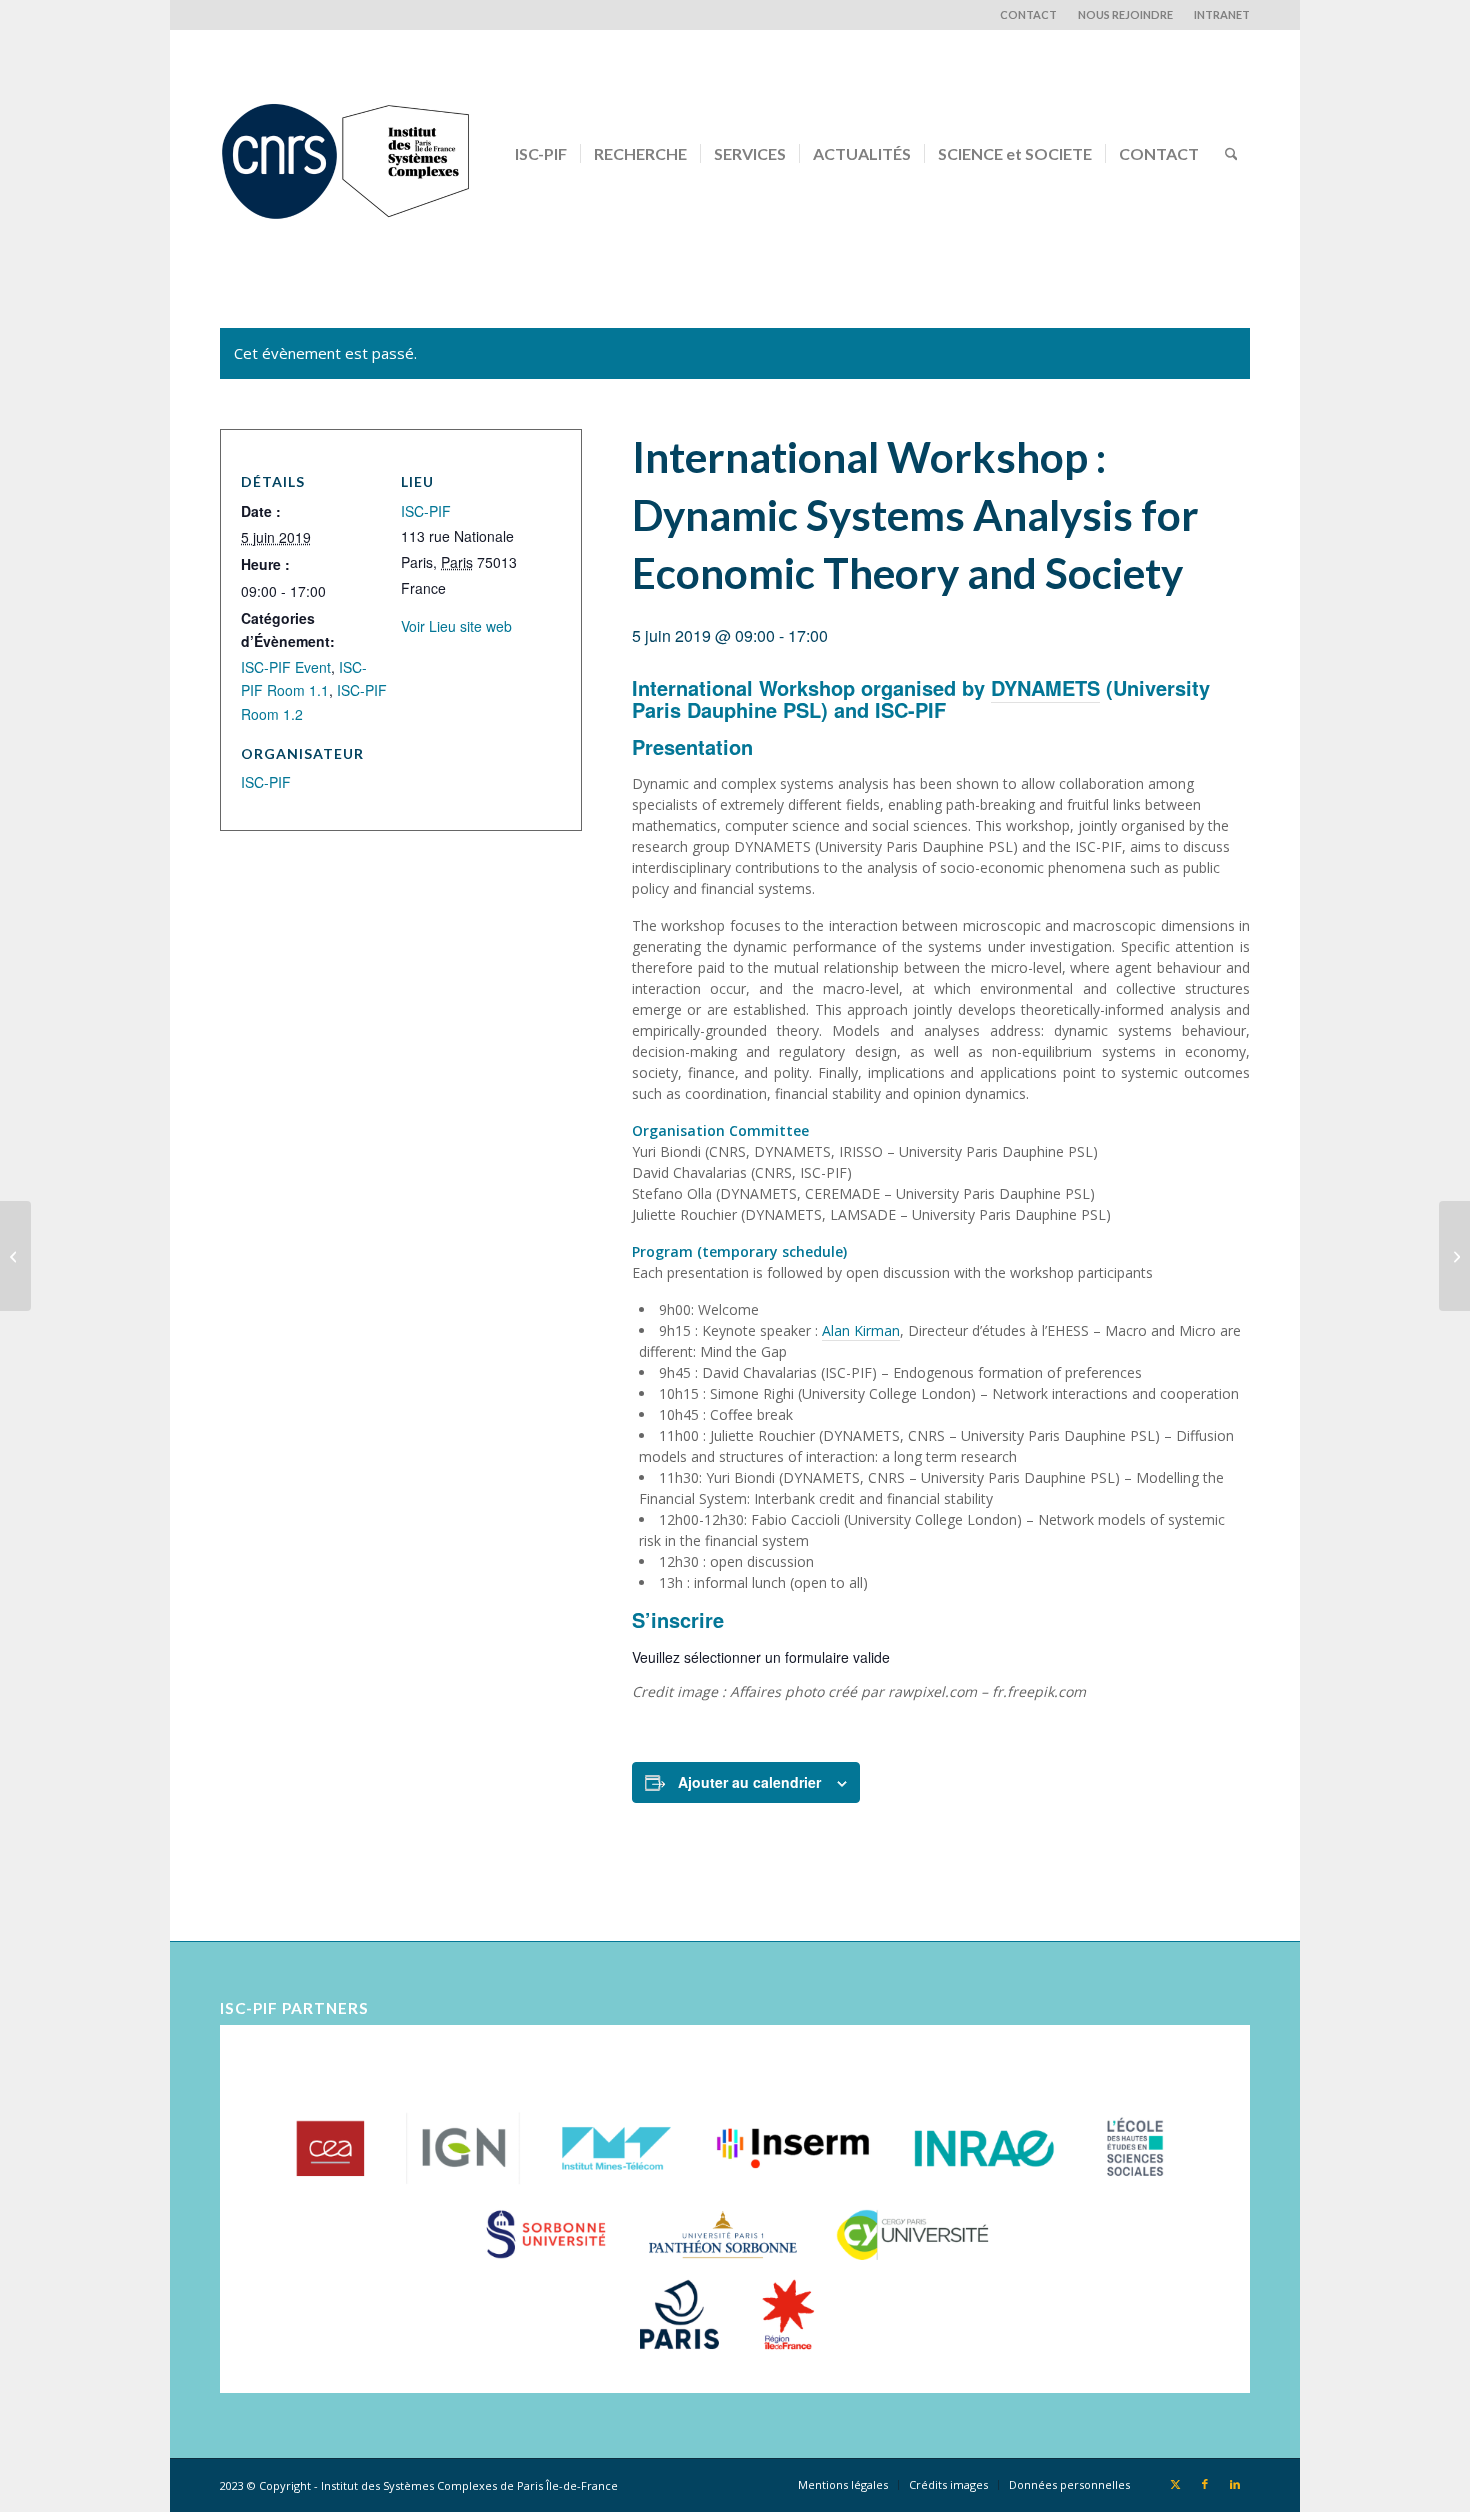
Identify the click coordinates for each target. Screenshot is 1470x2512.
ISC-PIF (426, 511)
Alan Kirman (861, 1330)
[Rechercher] (1231, 154)
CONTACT (1028, 14)
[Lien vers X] (1175, 2484)
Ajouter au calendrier (749, 1782)
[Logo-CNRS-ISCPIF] (345, 154)
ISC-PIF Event (286, 667)
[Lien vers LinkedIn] (1235, 2484)
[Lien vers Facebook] (1205, 2484)
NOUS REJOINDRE (1125, 14)
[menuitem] (1029, 15)
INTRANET (1222, 14)
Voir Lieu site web (456, 626)
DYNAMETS (1045, 687)
